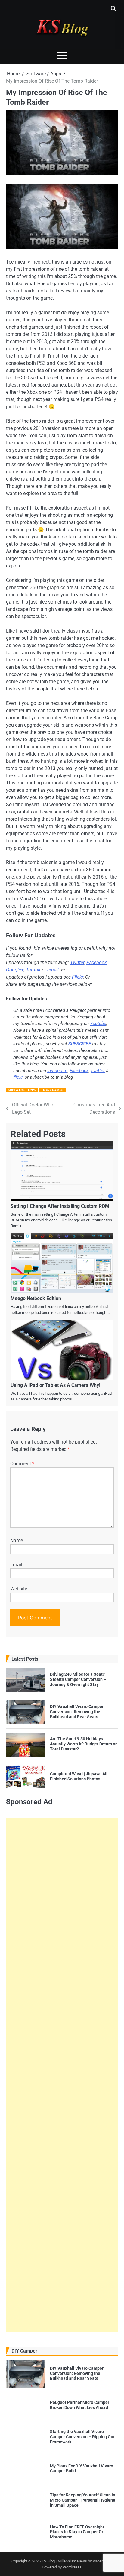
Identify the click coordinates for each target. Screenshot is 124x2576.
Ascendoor (102, 2561)
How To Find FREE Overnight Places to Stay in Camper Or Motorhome (77, 2532)
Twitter (77, 963)
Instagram (57, 1071)
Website (19, 1589)
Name (17, 1541)
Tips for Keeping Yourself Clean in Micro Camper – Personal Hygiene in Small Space (83, 2500)
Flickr (77, 977)
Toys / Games (52, 1090)
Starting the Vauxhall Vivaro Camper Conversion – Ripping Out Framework (82, 2437)
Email (16, 1565)
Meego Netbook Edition (36, 1298)
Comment (22, 1464)
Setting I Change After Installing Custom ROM (60, 1206)
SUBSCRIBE (80, 1044)
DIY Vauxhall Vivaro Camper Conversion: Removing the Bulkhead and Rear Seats (77, 1712)
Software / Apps (22, 1090)
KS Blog (49, 2561)
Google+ (15, 970)
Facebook (97, 963)
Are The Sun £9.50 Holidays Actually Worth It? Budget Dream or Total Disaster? (83, 1744)
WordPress (72, 2567)
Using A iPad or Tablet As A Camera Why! (55, 1385)
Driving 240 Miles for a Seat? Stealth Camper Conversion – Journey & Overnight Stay (78, 1679)
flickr (18, 1077)
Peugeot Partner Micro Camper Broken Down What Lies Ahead (80, 2405)
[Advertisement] (62, 2075)
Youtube (98, 1024)
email (53, 970)
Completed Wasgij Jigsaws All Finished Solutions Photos (79, 1776)
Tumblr (33, 970)
